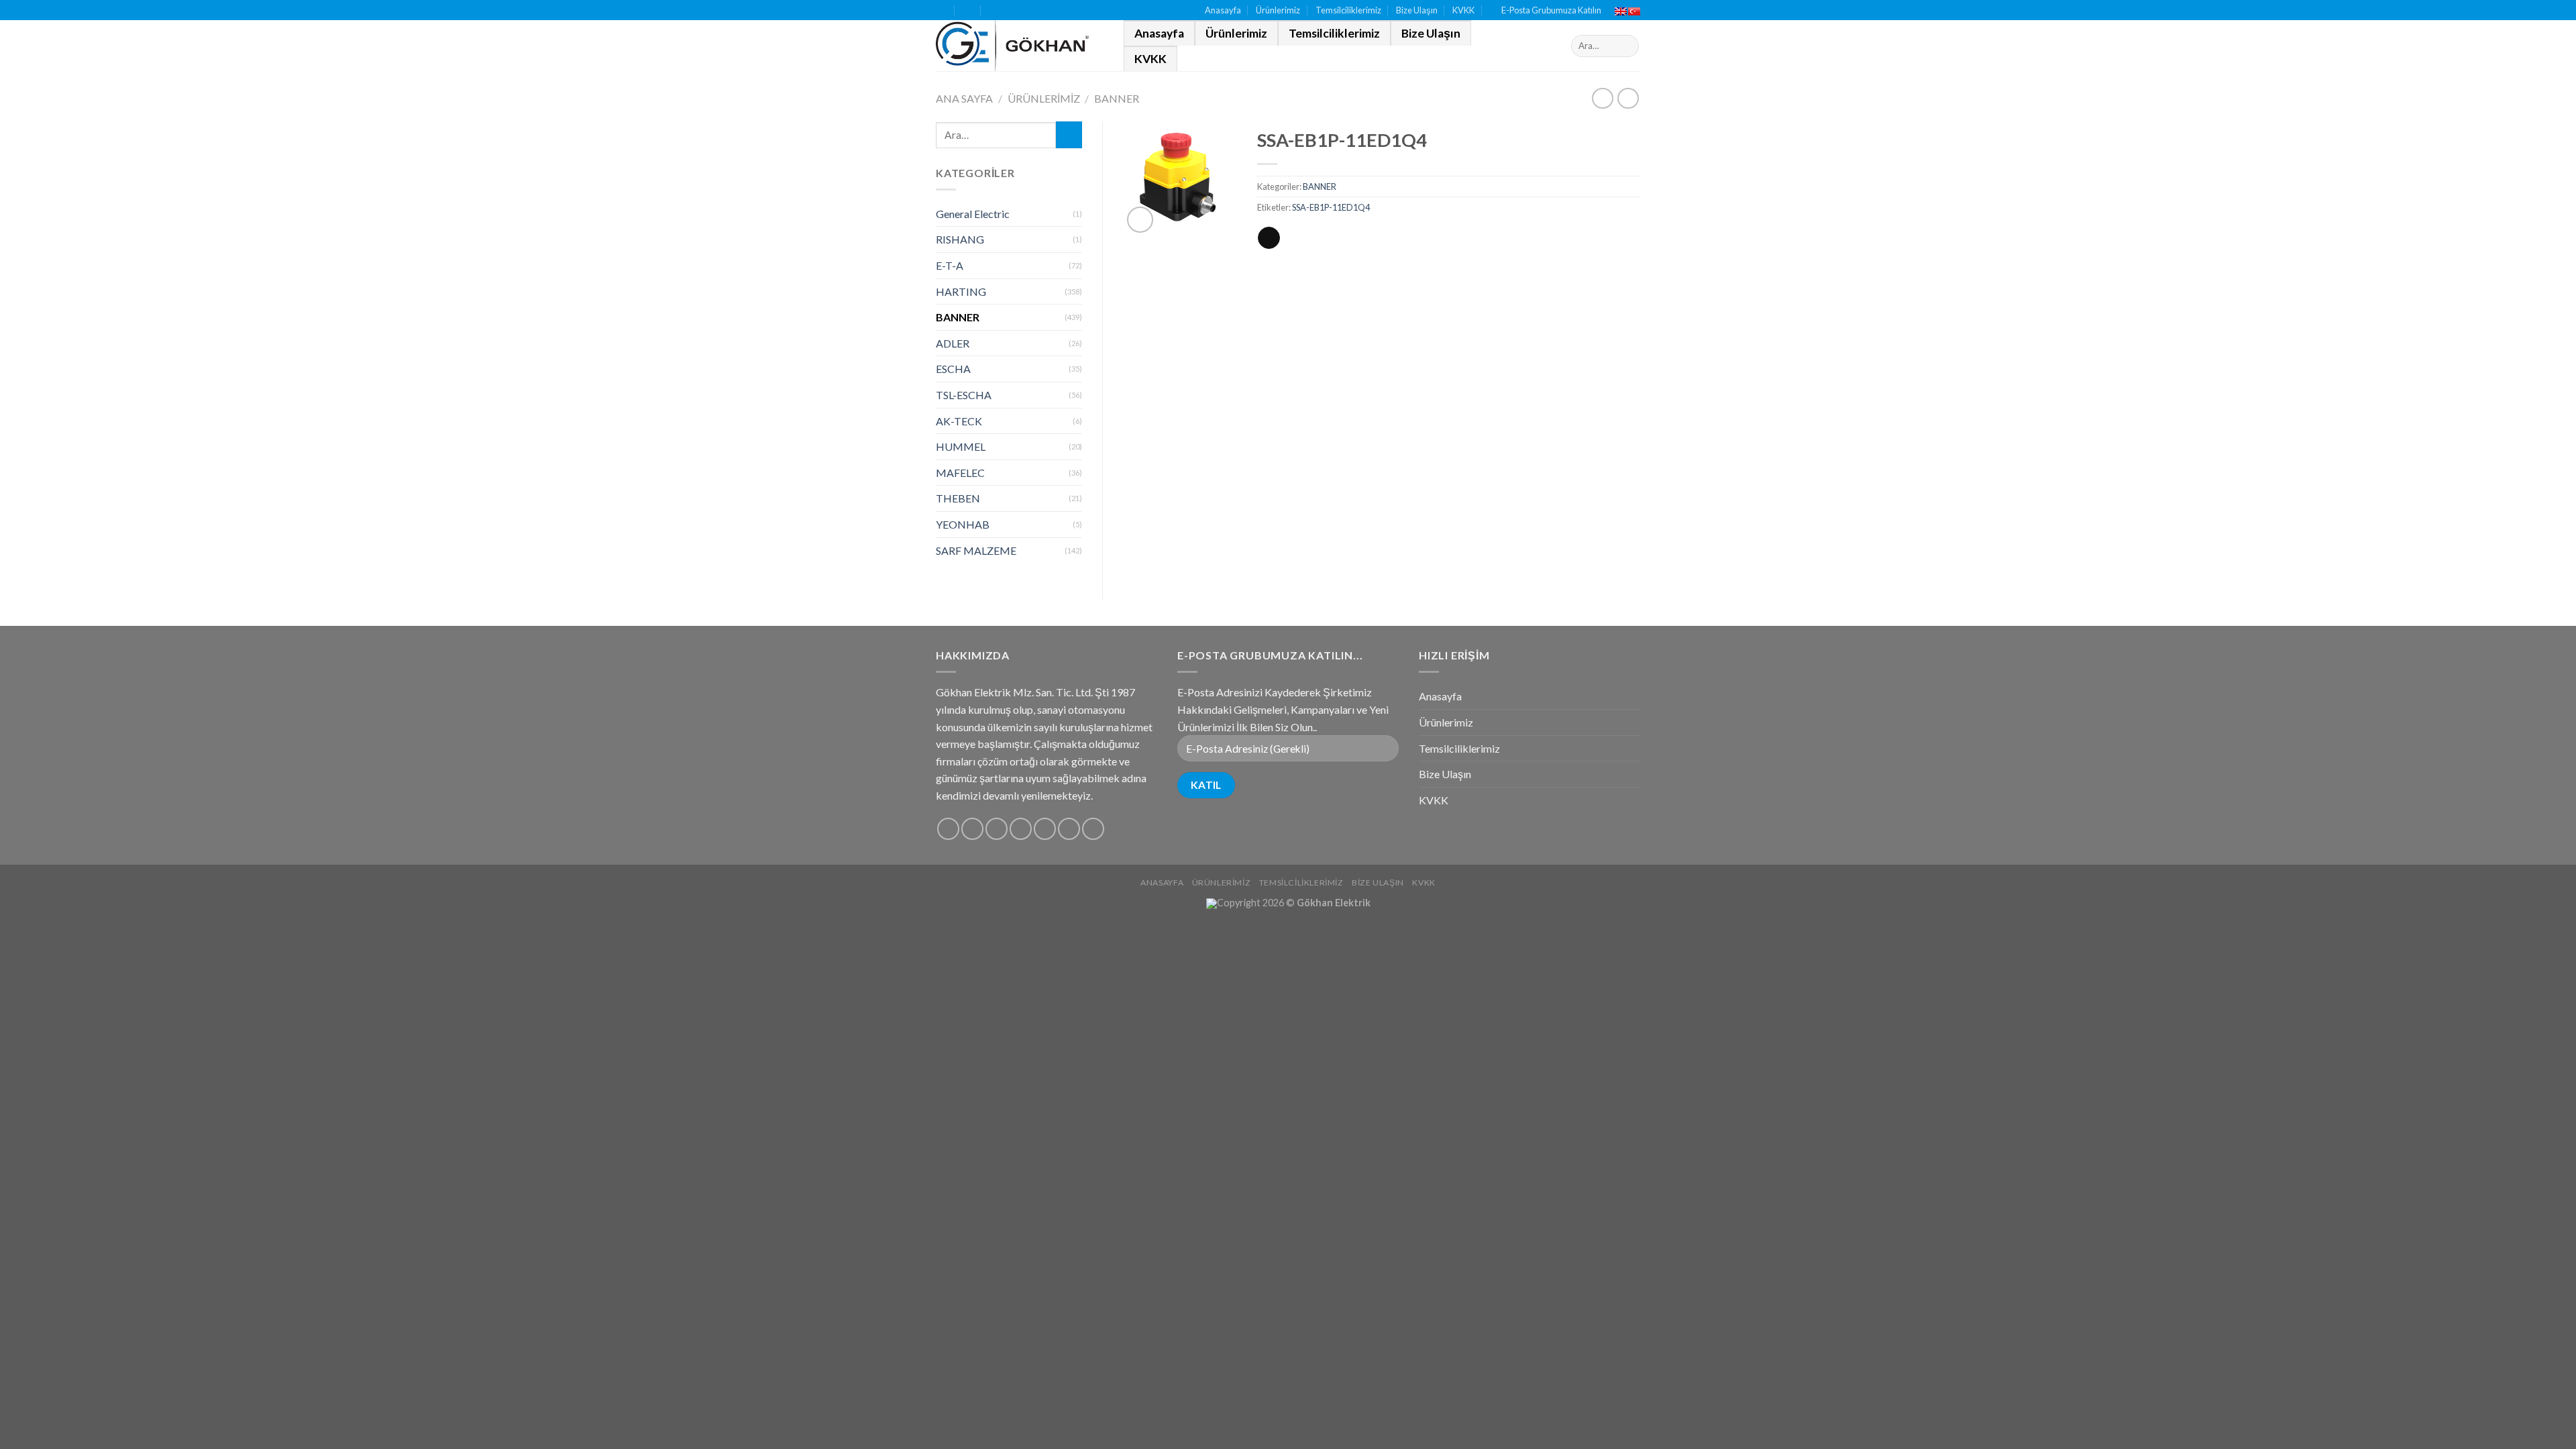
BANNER (1117, 98)
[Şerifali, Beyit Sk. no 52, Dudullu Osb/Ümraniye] (942, 10)
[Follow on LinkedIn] (1069, 829)
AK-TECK (959, 421)
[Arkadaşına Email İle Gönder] (1269, 238)
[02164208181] (995, 10)
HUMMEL (961, 446)
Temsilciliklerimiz (1348, 10)
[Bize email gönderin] (1021, 829)
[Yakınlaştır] (1140, 220)
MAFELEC (960, 473)
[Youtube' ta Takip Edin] (1093, 829)
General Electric (973, 214)
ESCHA (953, 369)
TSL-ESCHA (964, 395)
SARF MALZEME (976, 550)
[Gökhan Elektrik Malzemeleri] (1020, 46)
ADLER (953, 343)
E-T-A (950, 265)
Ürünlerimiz (1278, 10)
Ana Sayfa (964, 98)
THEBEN (958, 498)
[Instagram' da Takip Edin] (972, 829)
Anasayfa (1223, 10)
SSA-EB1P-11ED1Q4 (1331, 207)
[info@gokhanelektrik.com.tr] (968, 10)
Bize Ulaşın (1417, 10)
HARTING (961, 291)
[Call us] (1045, 829)
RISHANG (960, 239)
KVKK (1463, 10)
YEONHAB (963, 524)
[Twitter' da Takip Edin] (997, 829)
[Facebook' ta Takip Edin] (948, 829)
